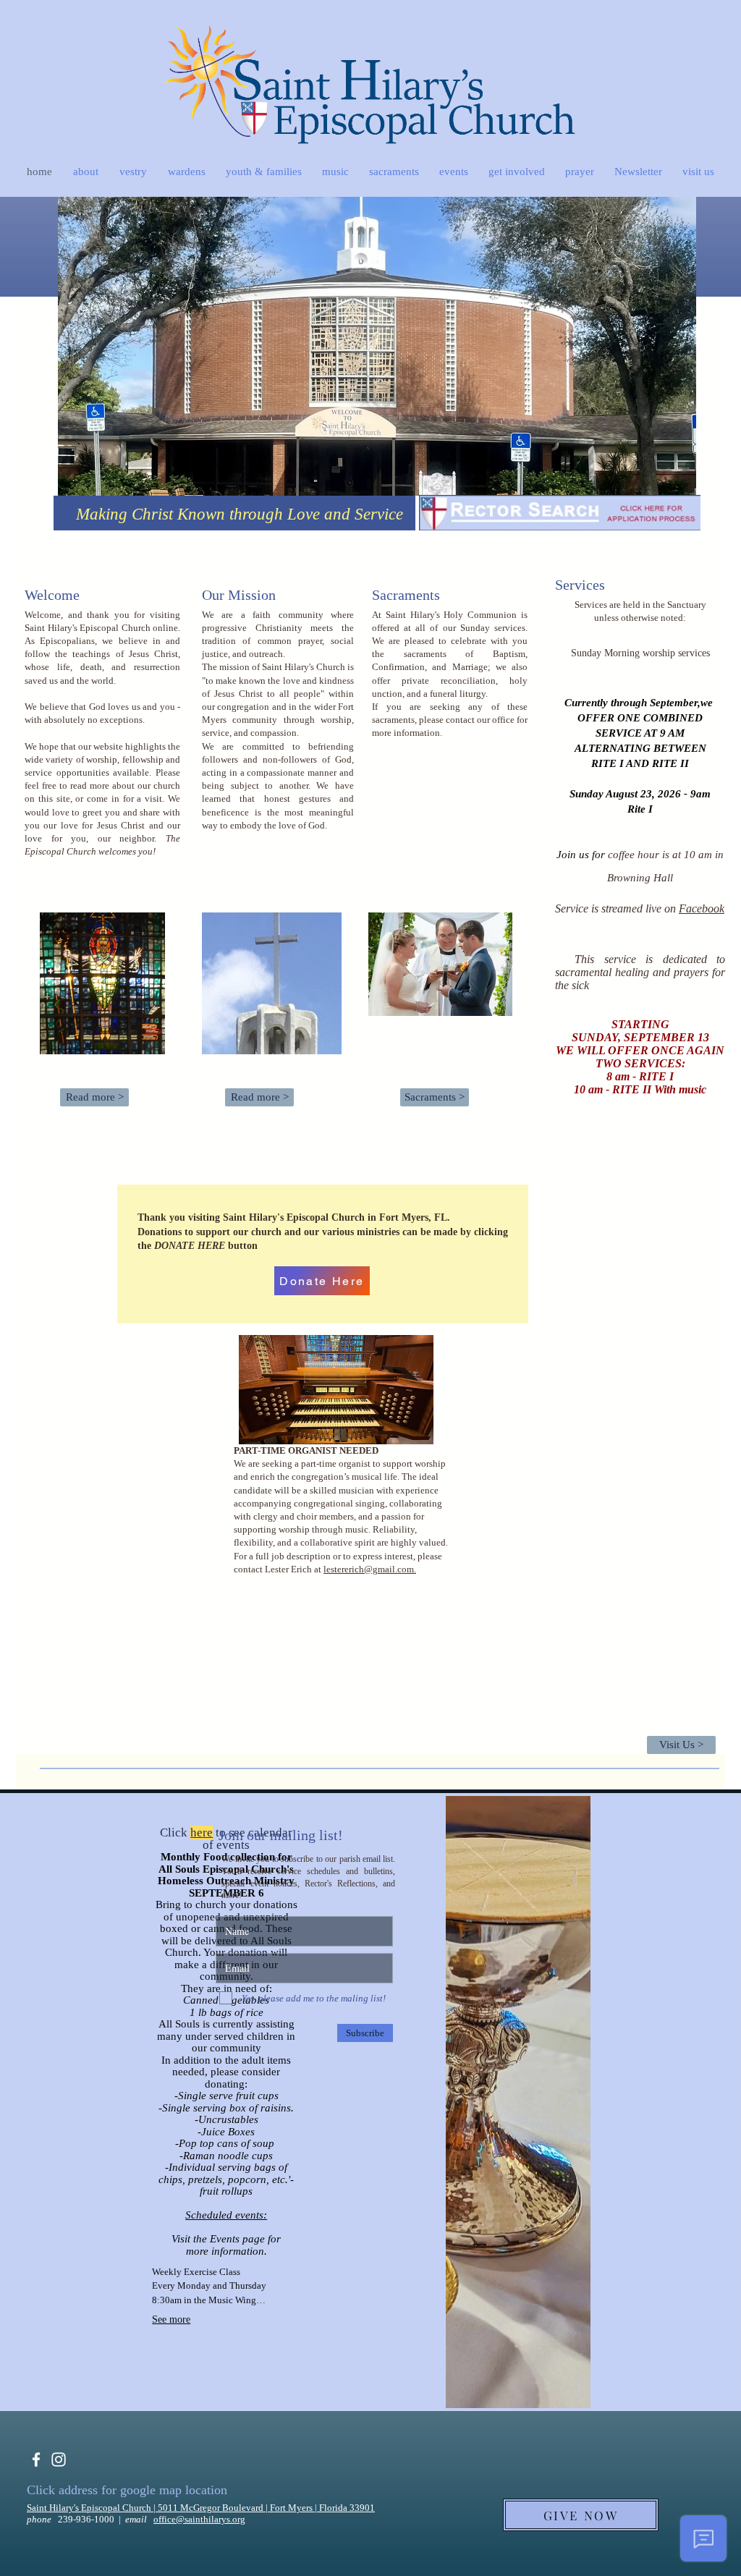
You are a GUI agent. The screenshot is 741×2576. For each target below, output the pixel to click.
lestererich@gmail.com (369, 1569)
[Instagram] (59, 2460)
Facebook (702, 908)
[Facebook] (36, 2460)
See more (171, 2319)
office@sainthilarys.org (199, 2519)
